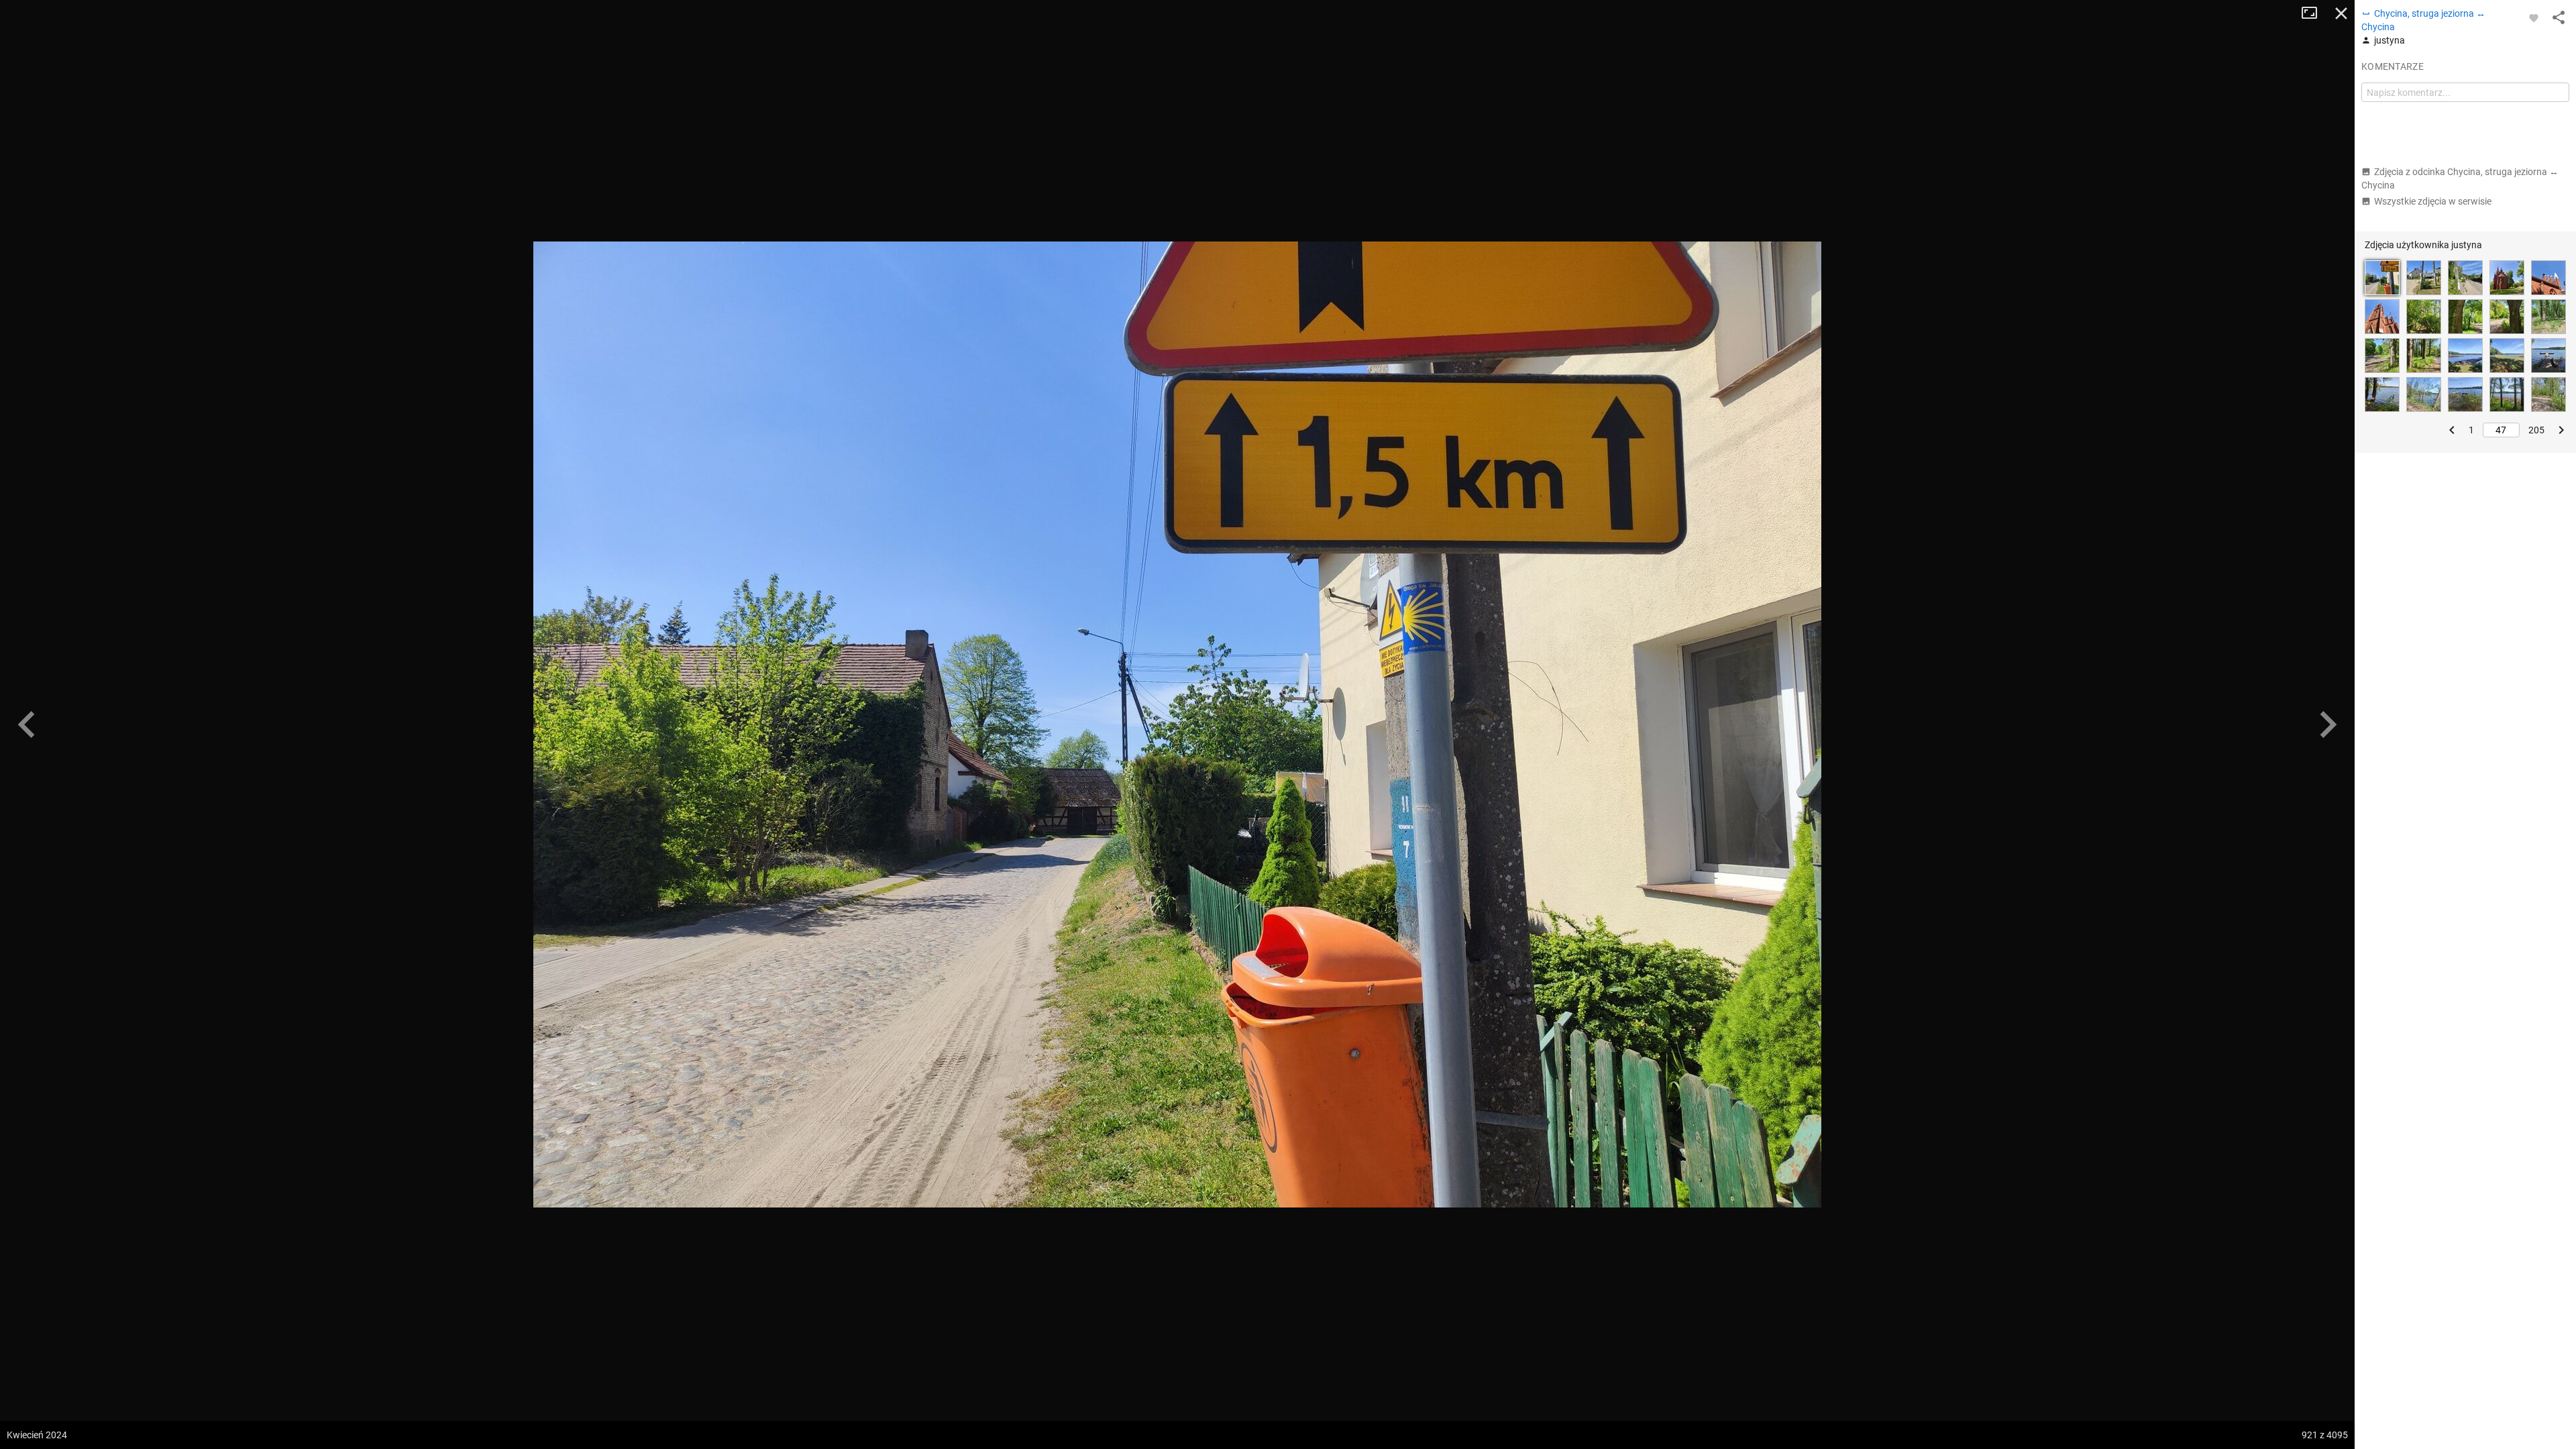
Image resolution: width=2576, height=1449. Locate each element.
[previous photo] (27, 724)
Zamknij (2341, 13)
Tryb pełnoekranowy (2314, 13)
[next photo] (2328, 724)
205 (2536, 430)
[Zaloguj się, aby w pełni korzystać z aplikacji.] (2534, 17)
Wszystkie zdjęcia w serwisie (2433, 201)
